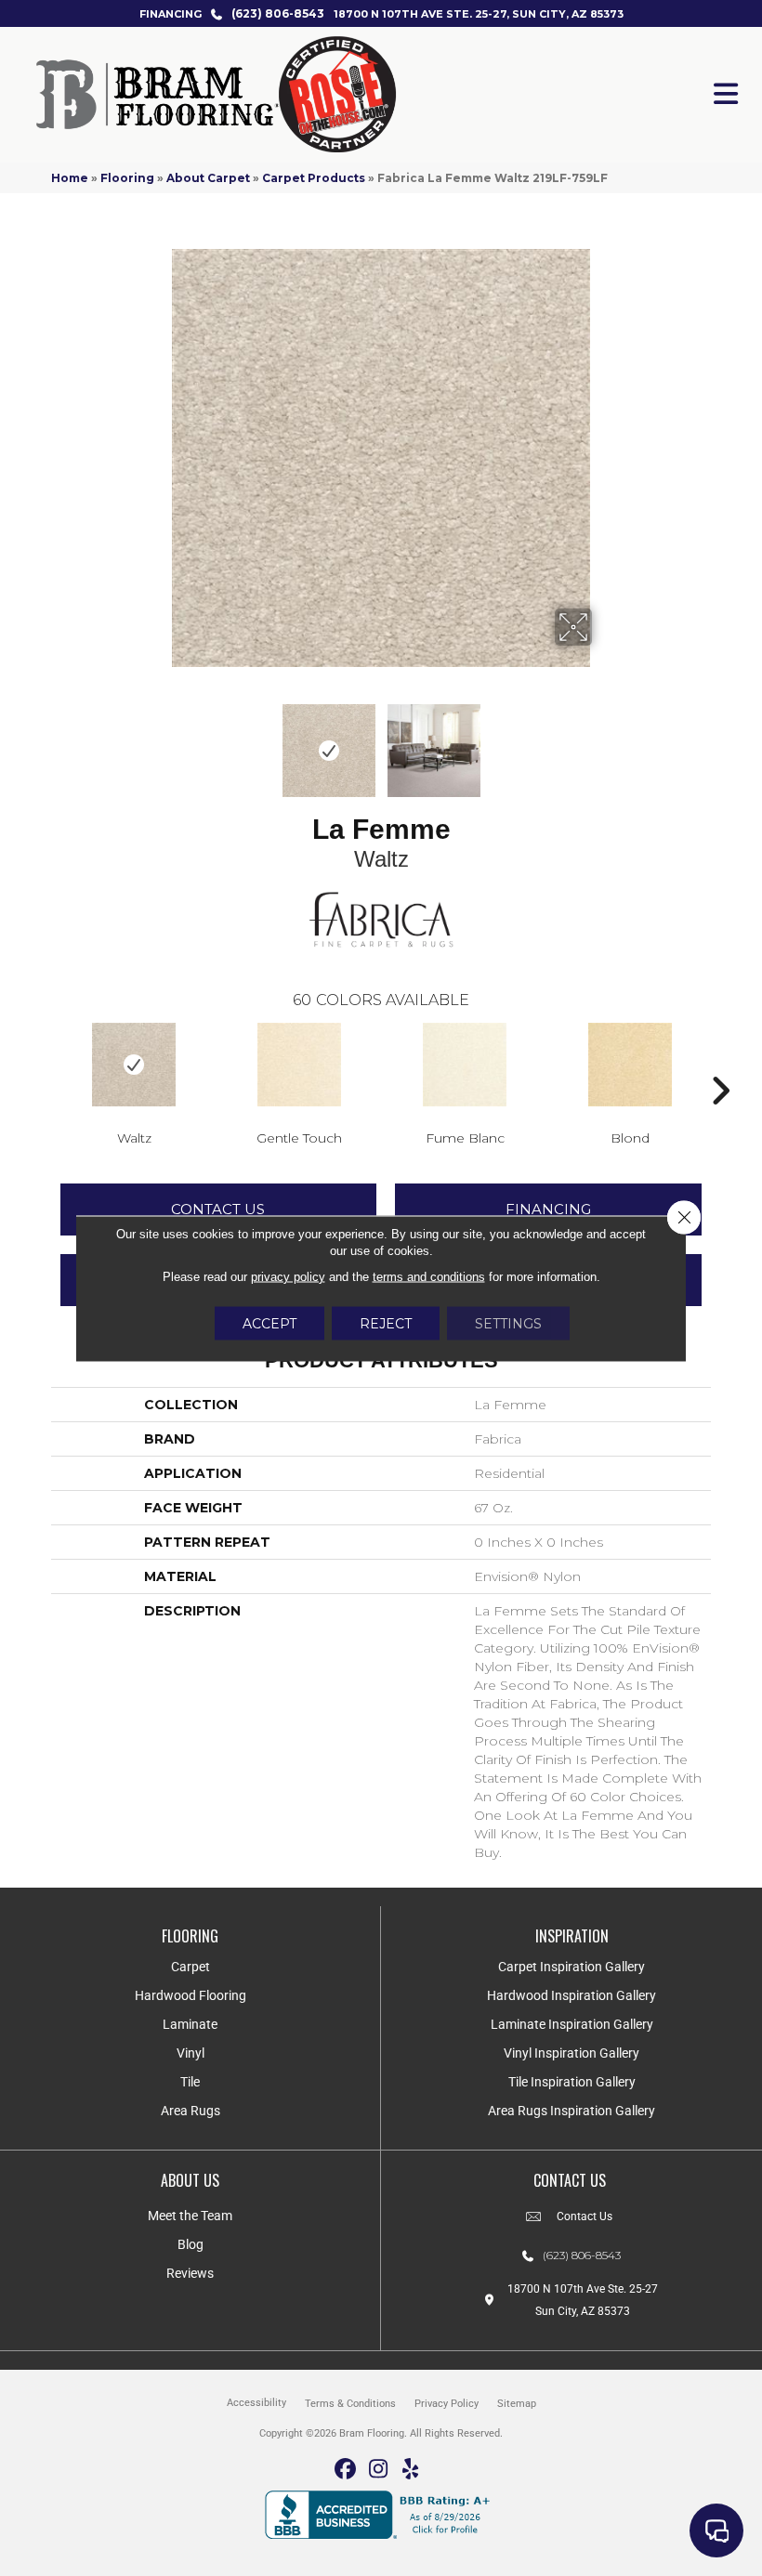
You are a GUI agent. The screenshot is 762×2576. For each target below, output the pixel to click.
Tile (190, 2082)
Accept (269, 1323)
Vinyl (190, 2053)
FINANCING (171, 14)
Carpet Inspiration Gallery (571, 1967)
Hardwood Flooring (190, 1995)
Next (604, 741)
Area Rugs (190, 2111)
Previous (158, 741)
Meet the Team (190, 2216)
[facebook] (346, 2470)
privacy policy (288, 1276)
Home (70, 178)
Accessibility (256, 2403)
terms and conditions (429, 1276)
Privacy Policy (447, 2404)
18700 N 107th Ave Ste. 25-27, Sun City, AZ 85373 (479, 14)
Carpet (190, 1967)
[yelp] (411, 2470)
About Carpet (208, 178)
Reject (386, 1323)
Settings (508, 1323)
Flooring (127, 178)
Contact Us (218, 1209)
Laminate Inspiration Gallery (572, 2024)
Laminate (190, 2024)
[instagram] (379, 2470)
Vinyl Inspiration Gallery (571, 2053)
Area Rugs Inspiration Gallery (571, 2111)
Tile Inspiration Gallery (572, 2082)
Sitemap (517, 2404)
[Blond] (630, 1065)
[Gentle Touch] (299, 1065)
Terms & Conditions (350, 2404)
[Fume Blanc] (465, 1065)
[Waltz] (134, 1065)
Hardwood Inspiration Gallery (571, 1995)
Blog (190, 2244)
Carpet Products (314, 178)
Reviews (190, 2273)
